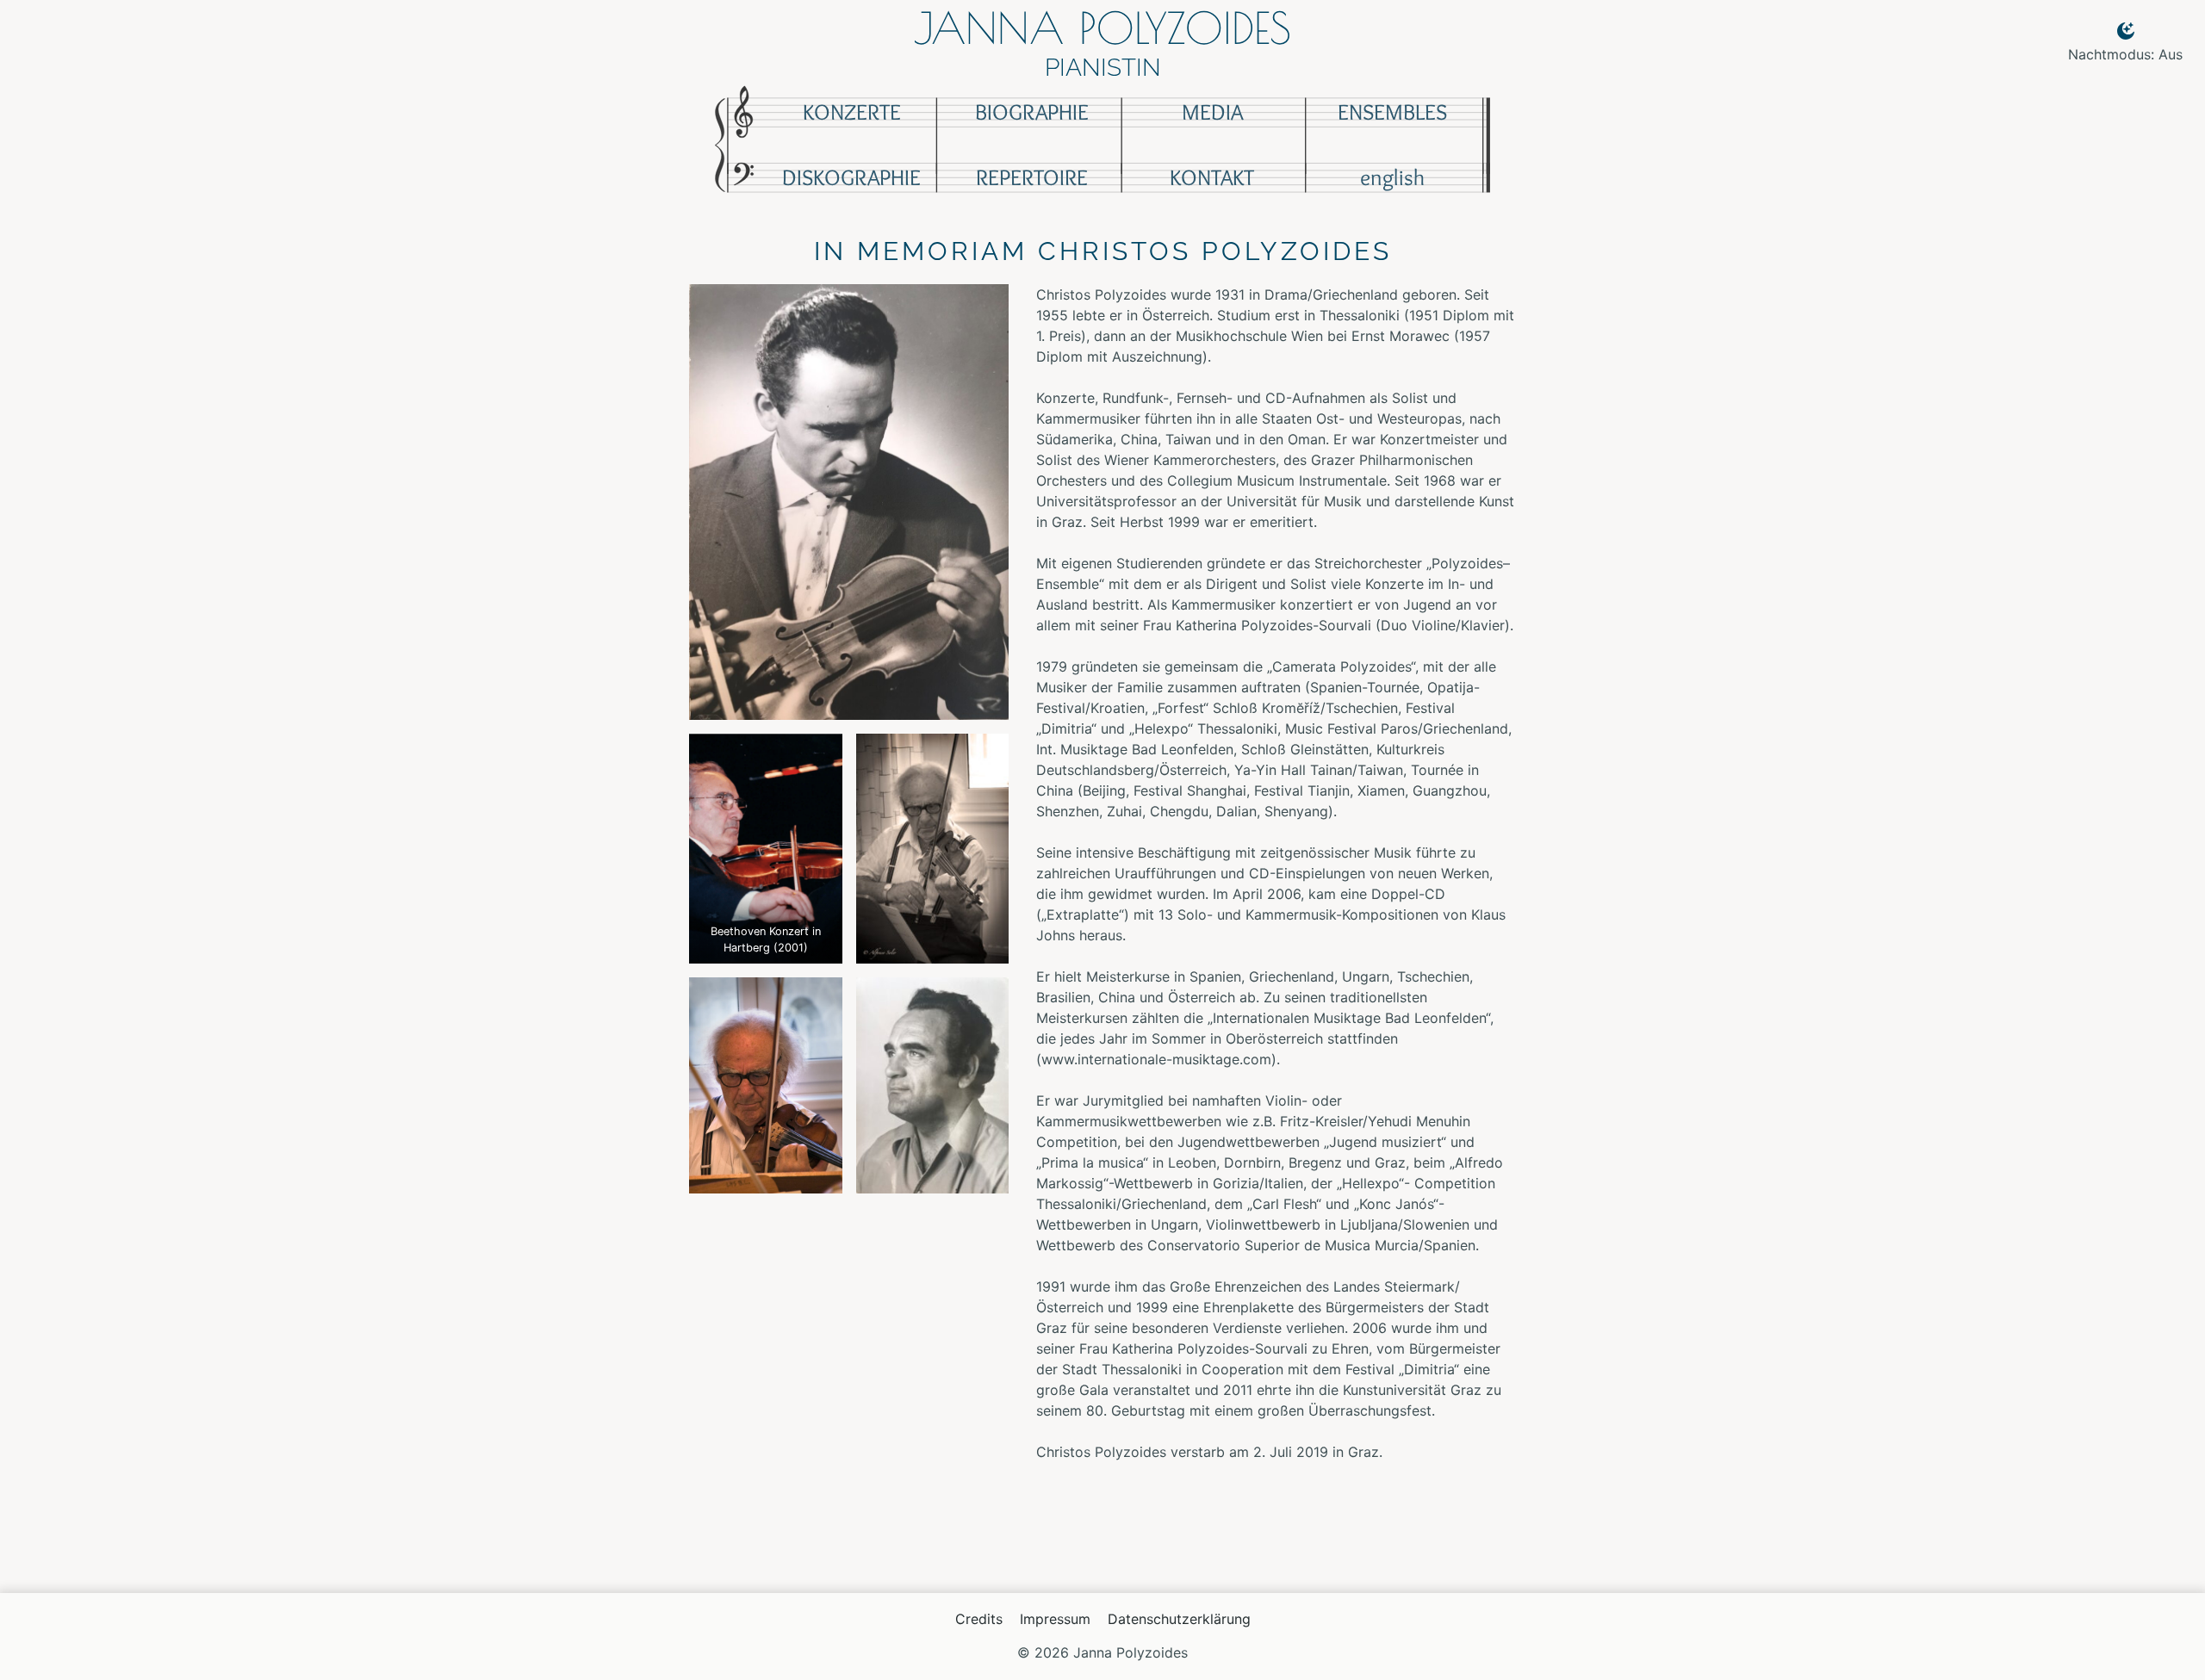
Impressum (1055, 1619)
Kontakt (1212, 177)
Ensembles (1392, 112)
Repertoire (1032, 177)
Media (1212, 112)
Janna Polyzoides (1102, 28)
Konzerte (852, 112)
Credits (979, 1619)
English (1392, 177)
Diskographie (851, 177)
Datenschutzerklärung (1179, 1619)
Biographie (1032, 112)
